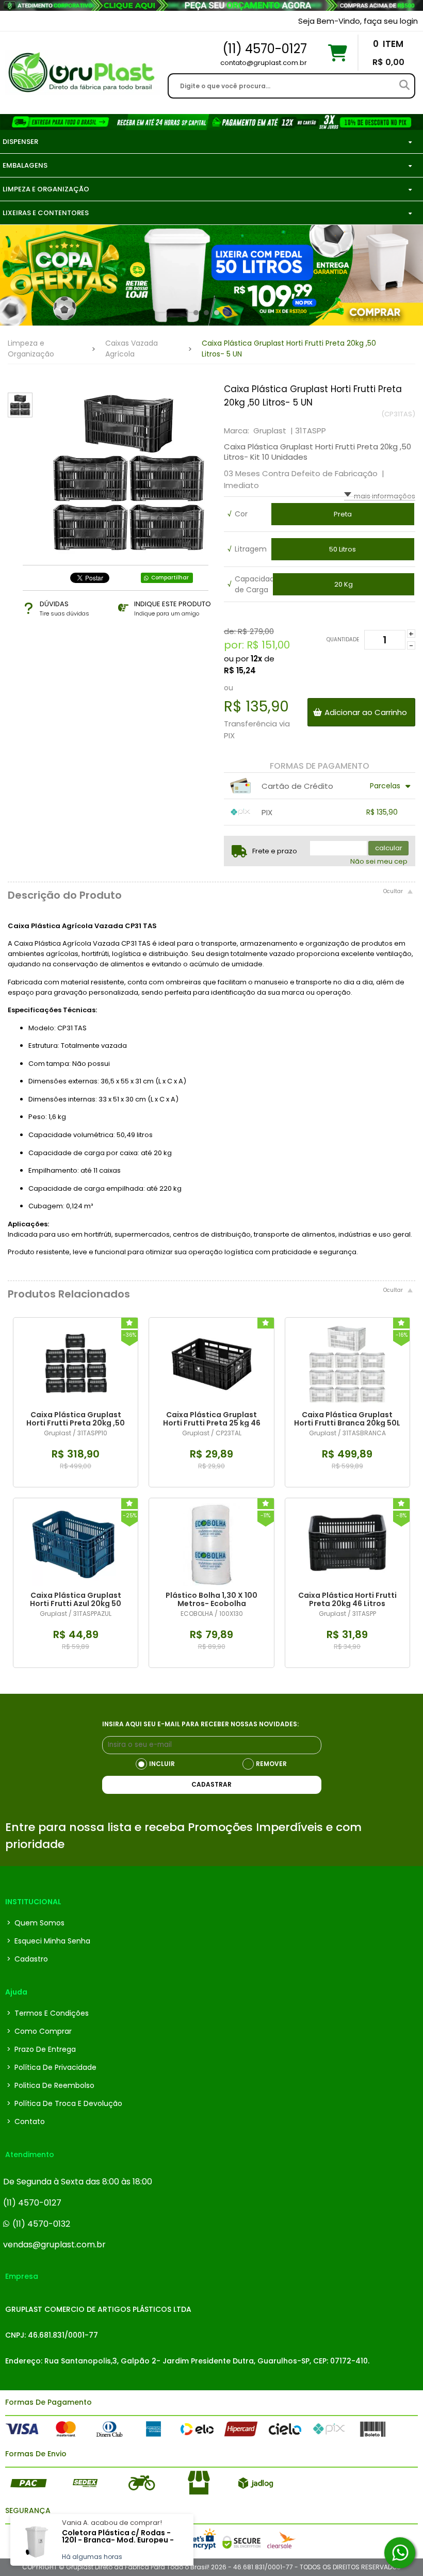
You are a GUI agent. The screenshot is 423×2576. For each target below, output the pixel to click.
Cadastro (27, 1959)
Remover (271, 1764)
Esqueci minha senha (48, 1941)
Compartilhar (170, 578)
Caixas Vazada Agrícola (132, 349)
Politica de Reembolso (51, 2085)
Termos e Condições (48, 2013)
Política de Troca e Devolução (64, 2103)
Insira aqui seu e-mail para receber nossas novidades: (200, 1724)
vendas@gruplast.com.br (54, 2245)
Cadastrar (211, 1784)
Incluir (162, 1764)
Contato (26, 2121)
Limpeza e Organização (31, 349)
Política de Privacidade (52, 2067)
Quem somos (36, 1923)
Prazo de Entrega (41, 2049)
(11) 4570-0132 (41, 2224)
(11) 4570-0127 (32, 2203)
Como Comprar (39, 2031)
